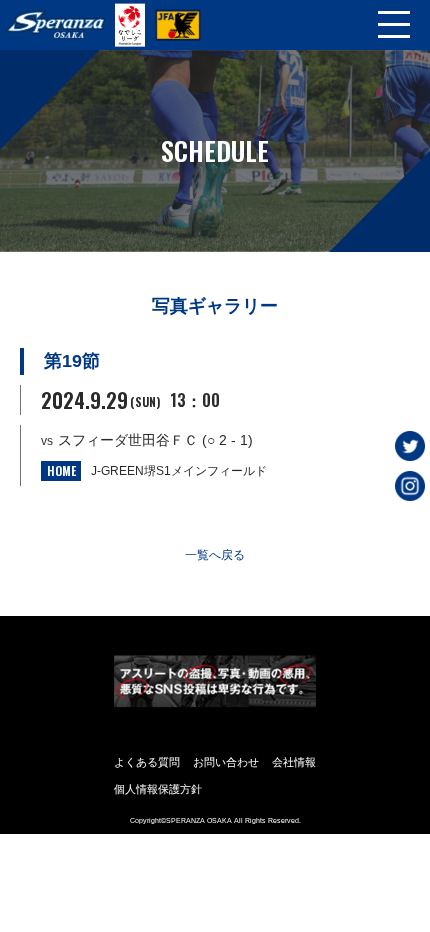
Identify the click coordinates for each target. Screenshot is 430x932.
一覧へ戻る (215, 555)
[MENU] (394, 25)
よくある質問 (147, 762)
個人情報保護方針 (158, 789)
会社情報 (294, 762)
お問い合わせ (226, 762)
